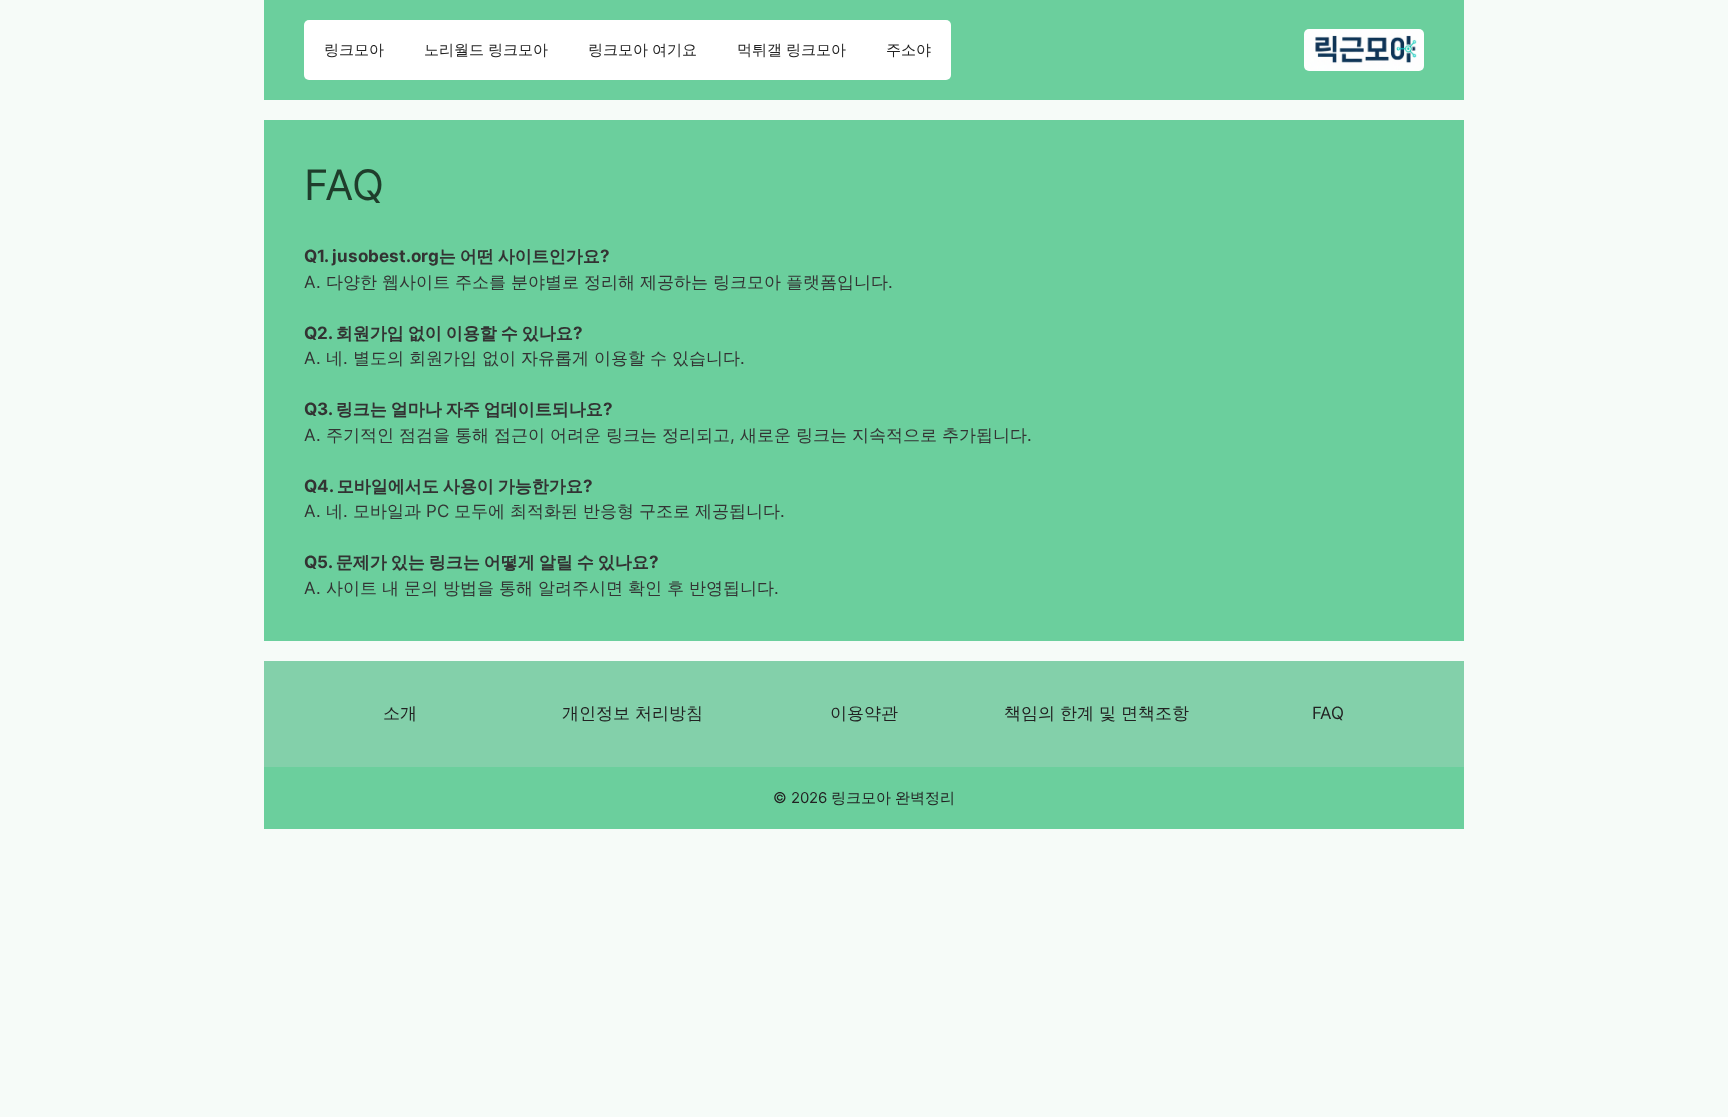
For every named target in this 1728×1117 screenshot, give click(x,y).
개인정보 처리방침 (632, 713)
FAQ (1328, 713)
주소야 (908, 49)
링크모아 (354, 49)
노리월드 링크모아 (486, 49)
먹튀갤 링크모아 (791, 49)
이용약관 (864, 713)
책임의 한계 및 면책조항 (1096, 713)
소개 (400, 713)
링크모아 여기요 (642, 49)
